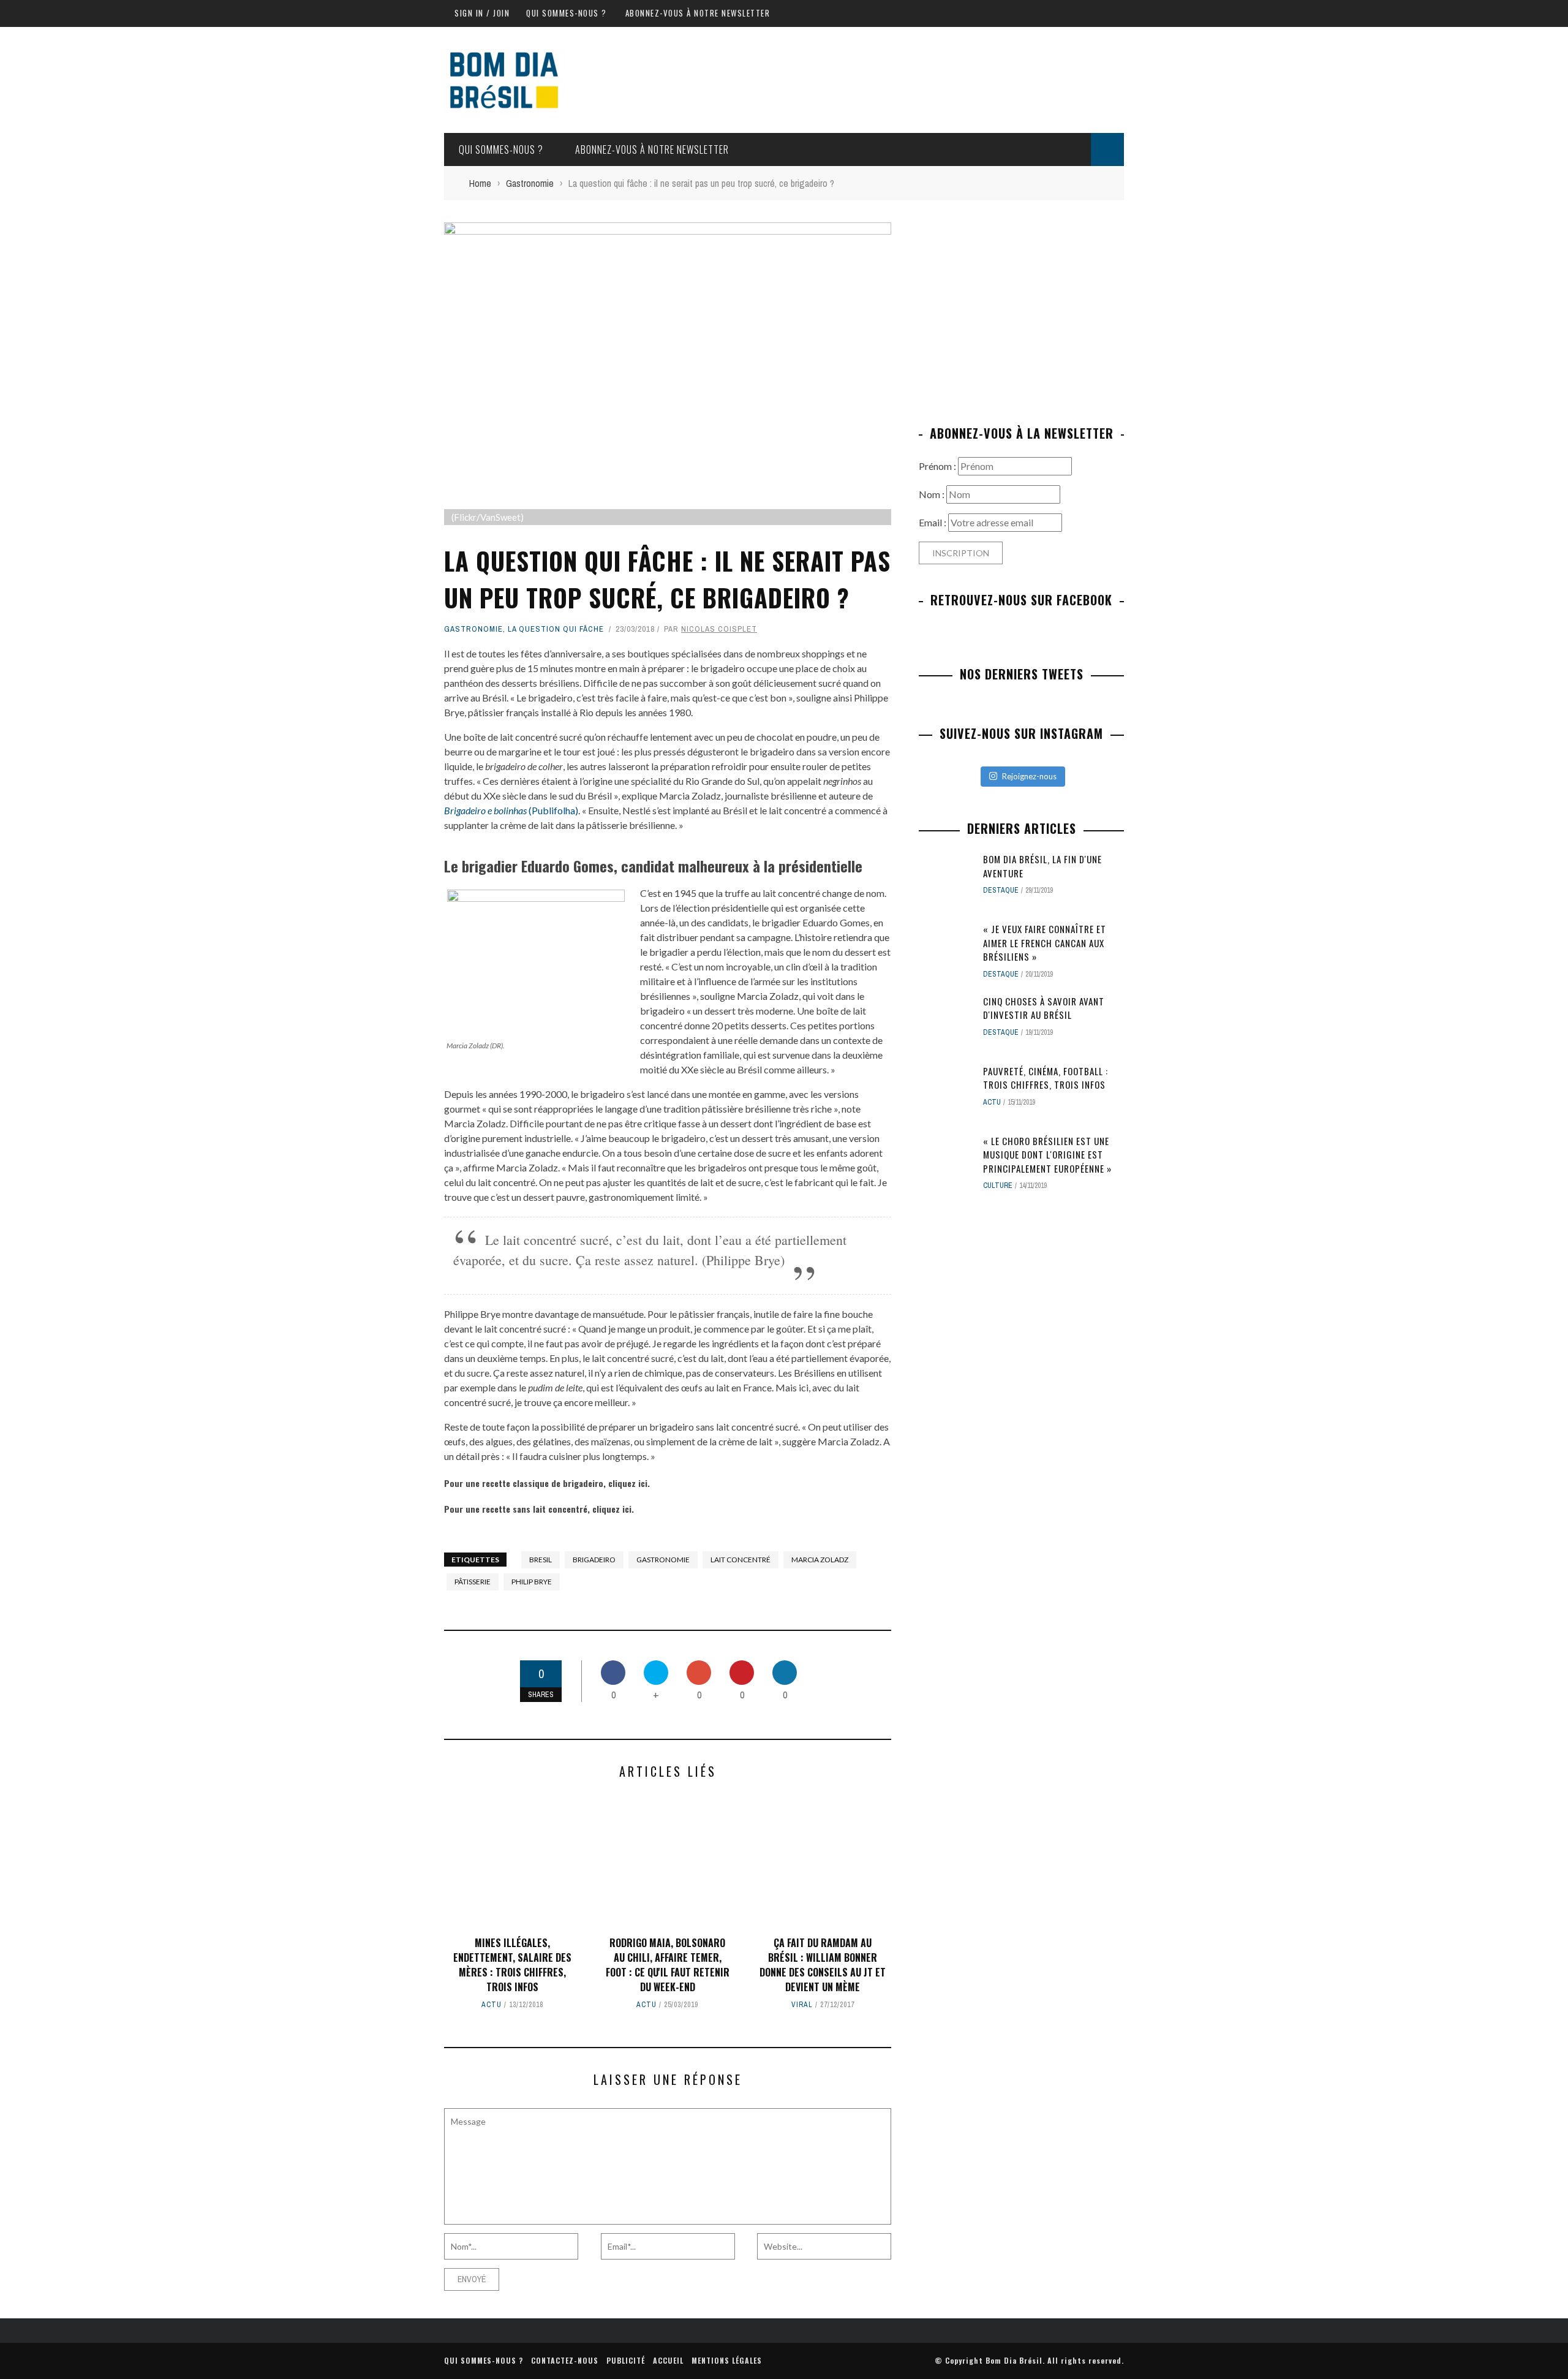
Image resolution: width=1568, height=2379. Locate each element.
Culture (998, 1186)
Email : (933, 522)
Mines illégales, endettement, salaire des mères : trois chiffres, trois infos (512, 1965)
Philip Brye (532, 1582)
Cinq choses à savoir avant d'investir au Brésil (1044, 1008)
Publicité (626, 2360)
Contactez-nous (565, 2360)
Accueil (668, 2360)
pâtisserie (473, 1582)
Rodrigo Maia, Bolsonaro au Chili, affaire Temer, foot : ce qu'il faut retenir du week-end (668, 1965)
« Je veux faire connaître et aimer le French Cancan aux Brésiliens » (1045, 943)
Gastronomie (473, 629)
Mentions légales (727, 2360)
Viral (802, 2005)
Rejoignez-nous (1029, 776)
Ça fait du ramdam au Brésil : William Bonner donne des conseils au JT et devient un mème (823, 1965)
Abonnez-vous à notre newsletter (698, 13)
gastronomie (663, 1560)
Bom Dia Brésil (1014, 2360)
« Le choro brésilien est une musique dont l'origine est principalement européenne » (1047, 1155)
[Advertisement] (1022, 308)
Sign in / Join (482, 13)
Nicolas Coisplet (719, 629)
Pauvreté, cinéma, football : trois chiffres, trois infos (1046, 1078)
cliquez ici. (629, 1483)
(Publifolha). (512, 810)
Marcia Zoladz (820, 1560)
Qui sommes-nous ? (567, 13)
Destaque (1001, 890)
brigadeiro (594, 1560)
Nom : (933, 494)
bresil (541, 1560)
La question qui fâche (556, 629)
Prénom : (938, 466)
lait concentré (741, 1560)
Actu (492, 2005)
